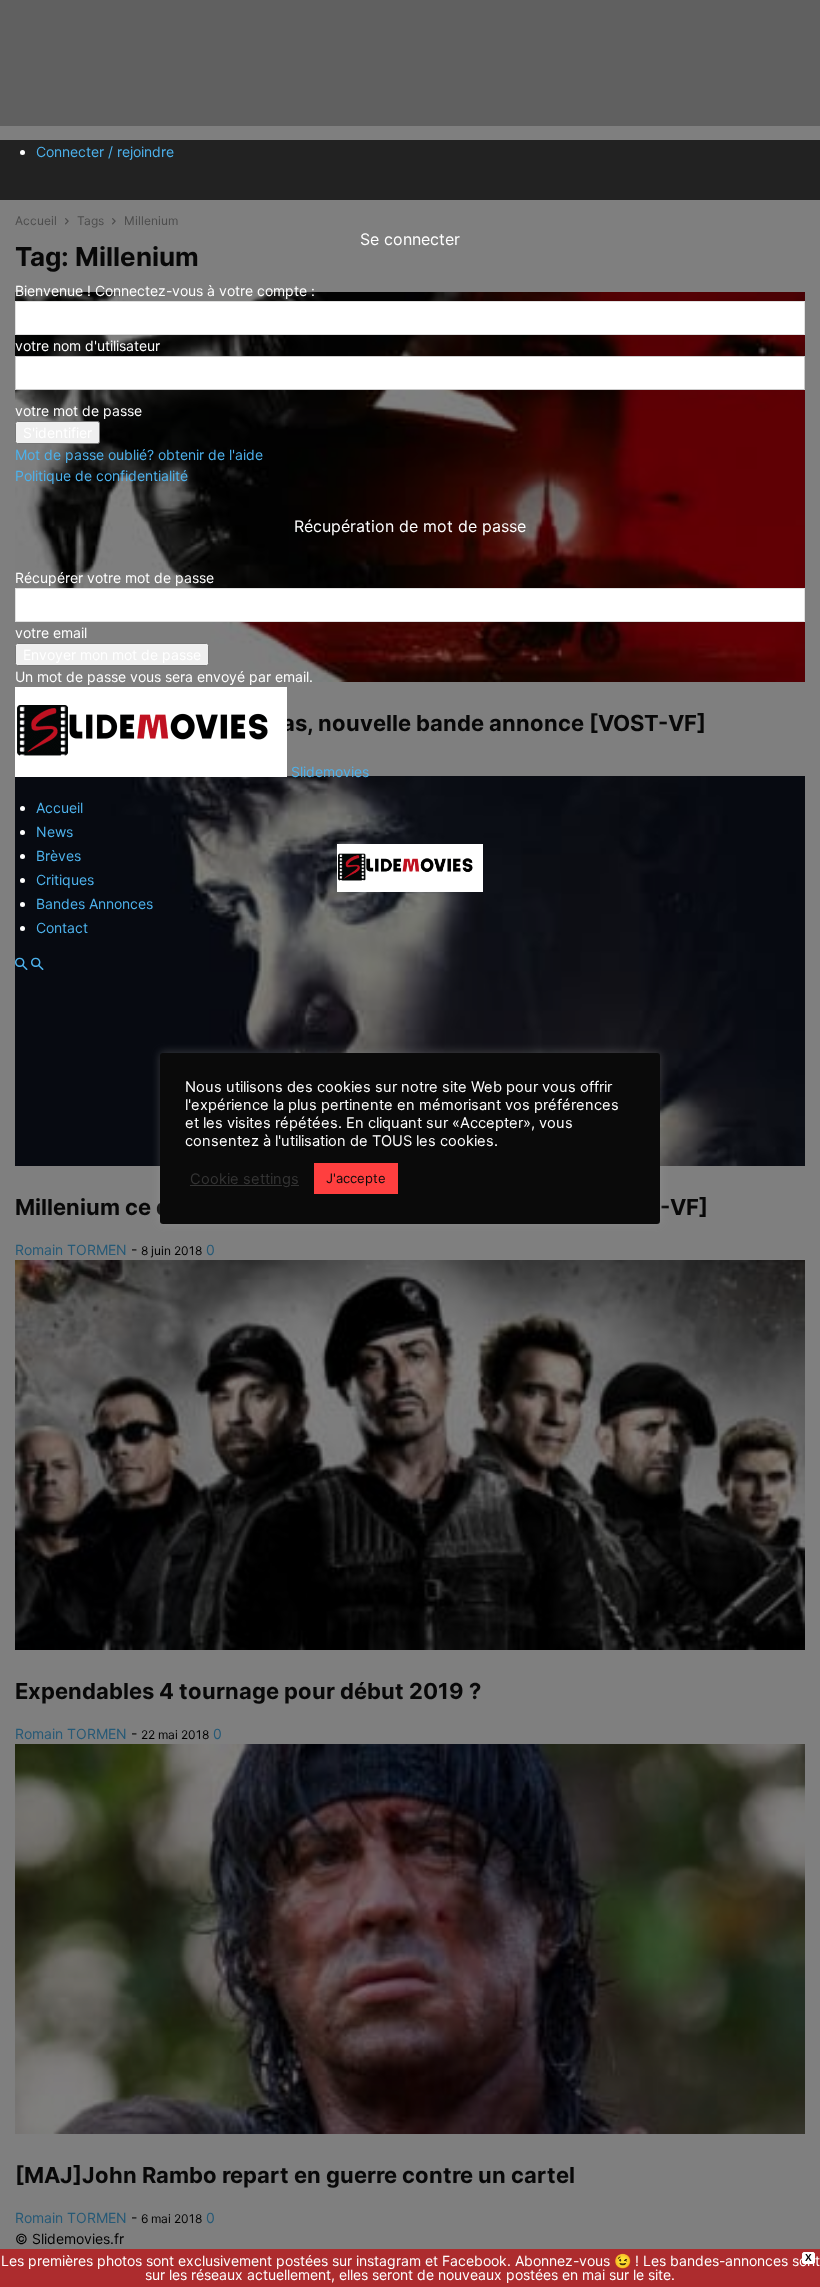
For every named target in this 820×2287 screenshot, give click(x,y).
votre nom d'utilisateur (87, 345)
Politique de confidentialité (101, 475)
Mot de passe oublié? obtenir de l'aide (139, 454)
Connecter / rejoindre (105, 151)
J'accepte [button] (356, 1178)
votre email (51, 632)
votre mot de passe (78, 410)
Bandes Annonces (94, 903)
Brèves (58, 855)
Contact (62, 927)
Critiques (65, 879)
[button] (21, 964)
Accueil (59, 807)
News (54, 831)
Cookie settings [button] (244, 1179)
